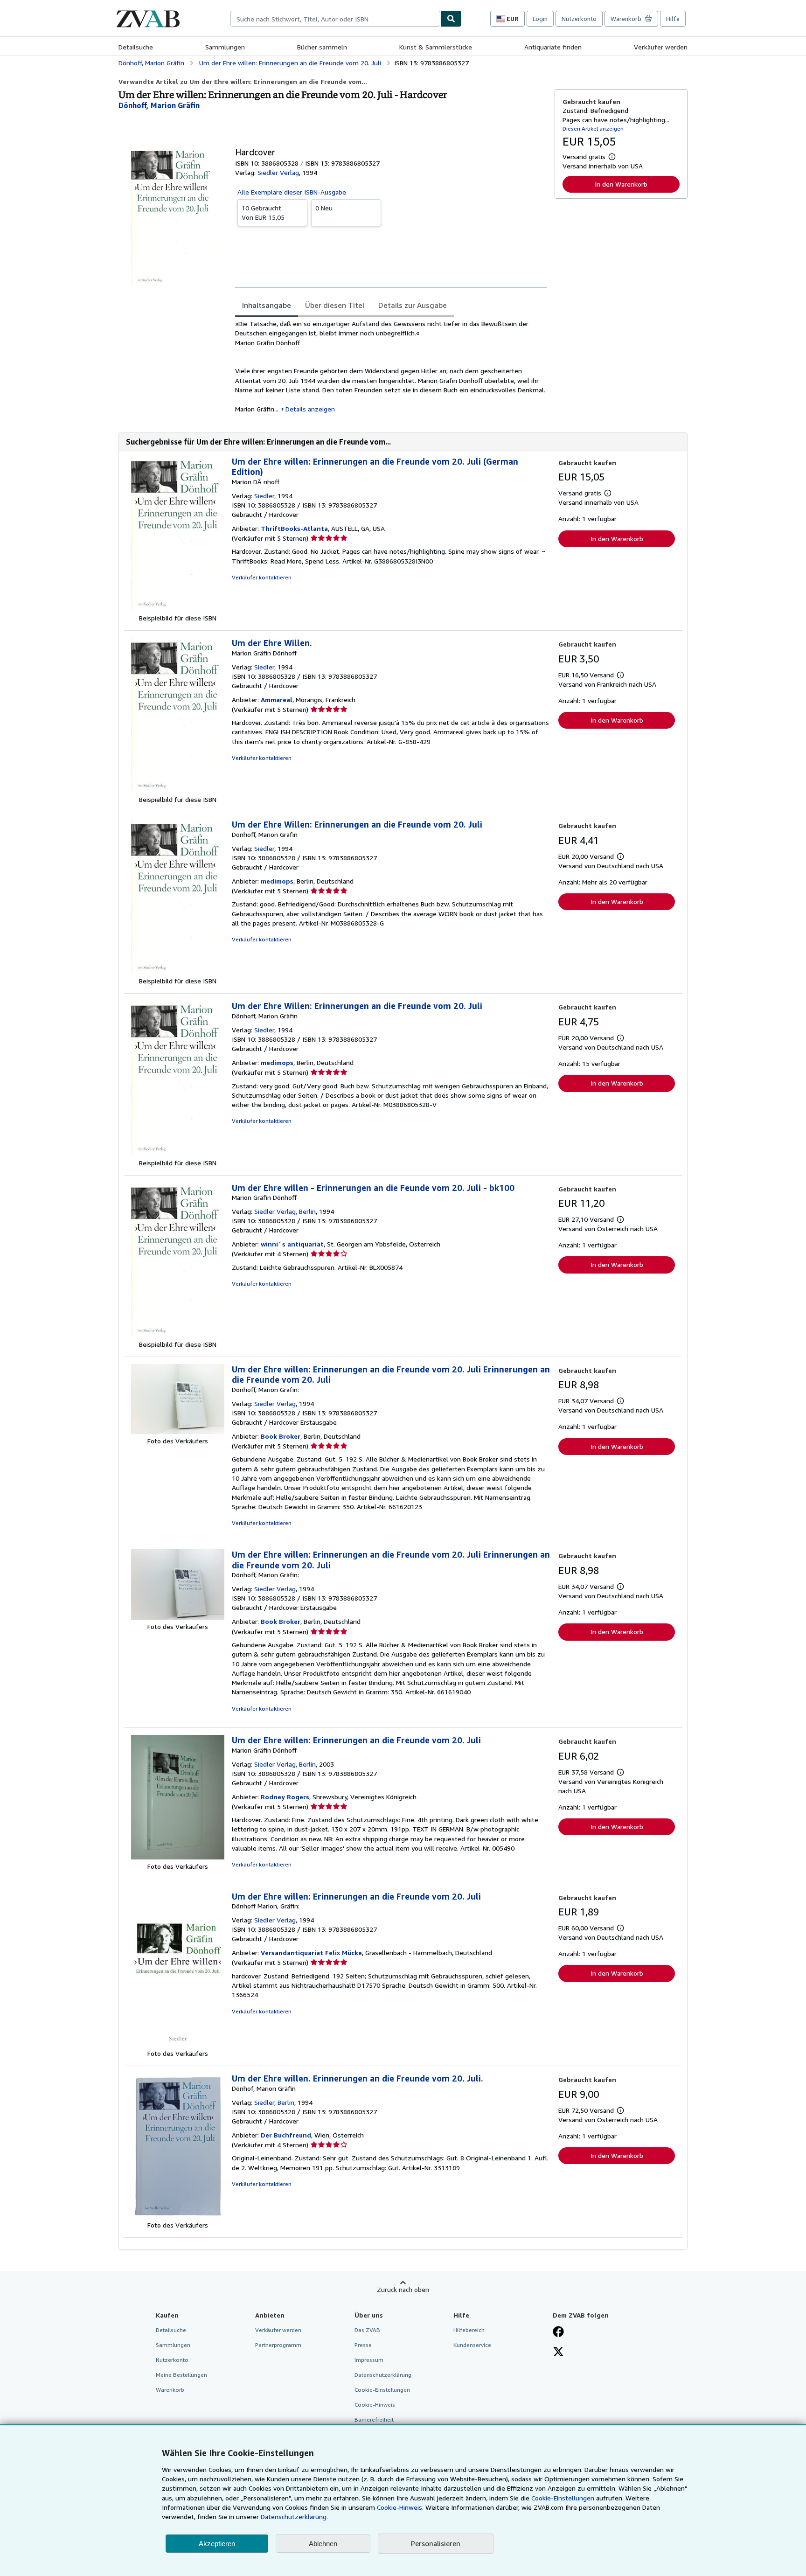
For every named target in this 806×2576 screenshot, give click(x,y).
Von (263, 212)
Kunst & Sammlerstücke (436, 47)
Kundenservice (472, 2345)
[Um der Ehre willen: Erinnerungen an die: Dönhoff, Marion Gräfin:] (178, 1431)
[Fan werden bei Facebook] (558, 2332)
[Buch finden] (451, 19)
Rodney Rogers (285, 1797)
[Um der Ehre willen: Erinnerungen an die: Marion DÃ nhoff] (178, 609)
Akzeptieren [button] (217, 2544)
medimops (277, 881)
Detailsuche (136, 47)
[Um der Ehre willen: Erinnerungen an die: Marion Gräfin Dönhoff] (178, 1857)
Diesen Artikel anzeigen (593, 129)
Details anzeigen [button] (310, 409)
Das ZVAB (367, 2330)
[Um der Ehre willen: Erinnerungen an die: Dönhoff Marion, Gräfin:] (178, 2044)
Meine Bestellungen (181, 2375)
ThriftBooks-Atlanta (294, 528)
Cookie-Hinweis (375, 2405)
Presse (363, 2345)
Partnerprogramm (278, 2345)
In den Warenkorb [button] (621, 184)
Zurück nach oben (403, 2289)
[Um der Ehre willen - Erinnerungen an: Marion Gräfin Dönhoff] (178, 1335)
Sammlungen (225, 47)
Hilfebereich (469, 2330)
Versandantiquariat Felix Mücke (311, 1953)
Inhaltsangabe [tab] (267, 305)
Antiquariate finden (553, 47)
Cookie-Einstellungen (563, 2498)
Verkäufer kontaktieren (262, 577)
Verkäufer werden (661, 47)
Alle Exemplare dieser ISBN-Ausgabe (292, 192)
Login (540, 19)
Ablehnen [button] (323, 2544)
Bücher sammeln (322, 47)
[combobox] (335, 19)
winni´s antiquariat (292, 1244)
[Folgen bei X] (558, 2353)
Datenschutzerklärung (383, 2375)
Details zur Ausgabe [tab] (413, 305)
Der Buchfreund (286, 2135)
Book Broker (281, 1436)
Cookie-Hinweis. (400, 2507)
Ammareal (277, 700)
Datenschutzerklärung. (294, 2517)
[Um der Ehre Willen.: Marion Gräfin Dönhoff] (178, 790)
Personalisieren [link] (436, 2543)
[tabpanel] (391, 366)
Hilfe (673, 19)
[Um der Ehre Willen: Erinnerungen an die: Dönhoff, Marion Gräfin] (178, 972)
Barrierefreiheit (374, 2419)
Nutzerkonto (579, 19)
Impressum (369, 2360)
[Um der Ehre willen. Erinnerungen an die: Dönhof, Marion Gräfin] (178, 2216)
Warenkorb (170, 2390)
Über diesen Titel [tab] (335, 305)
